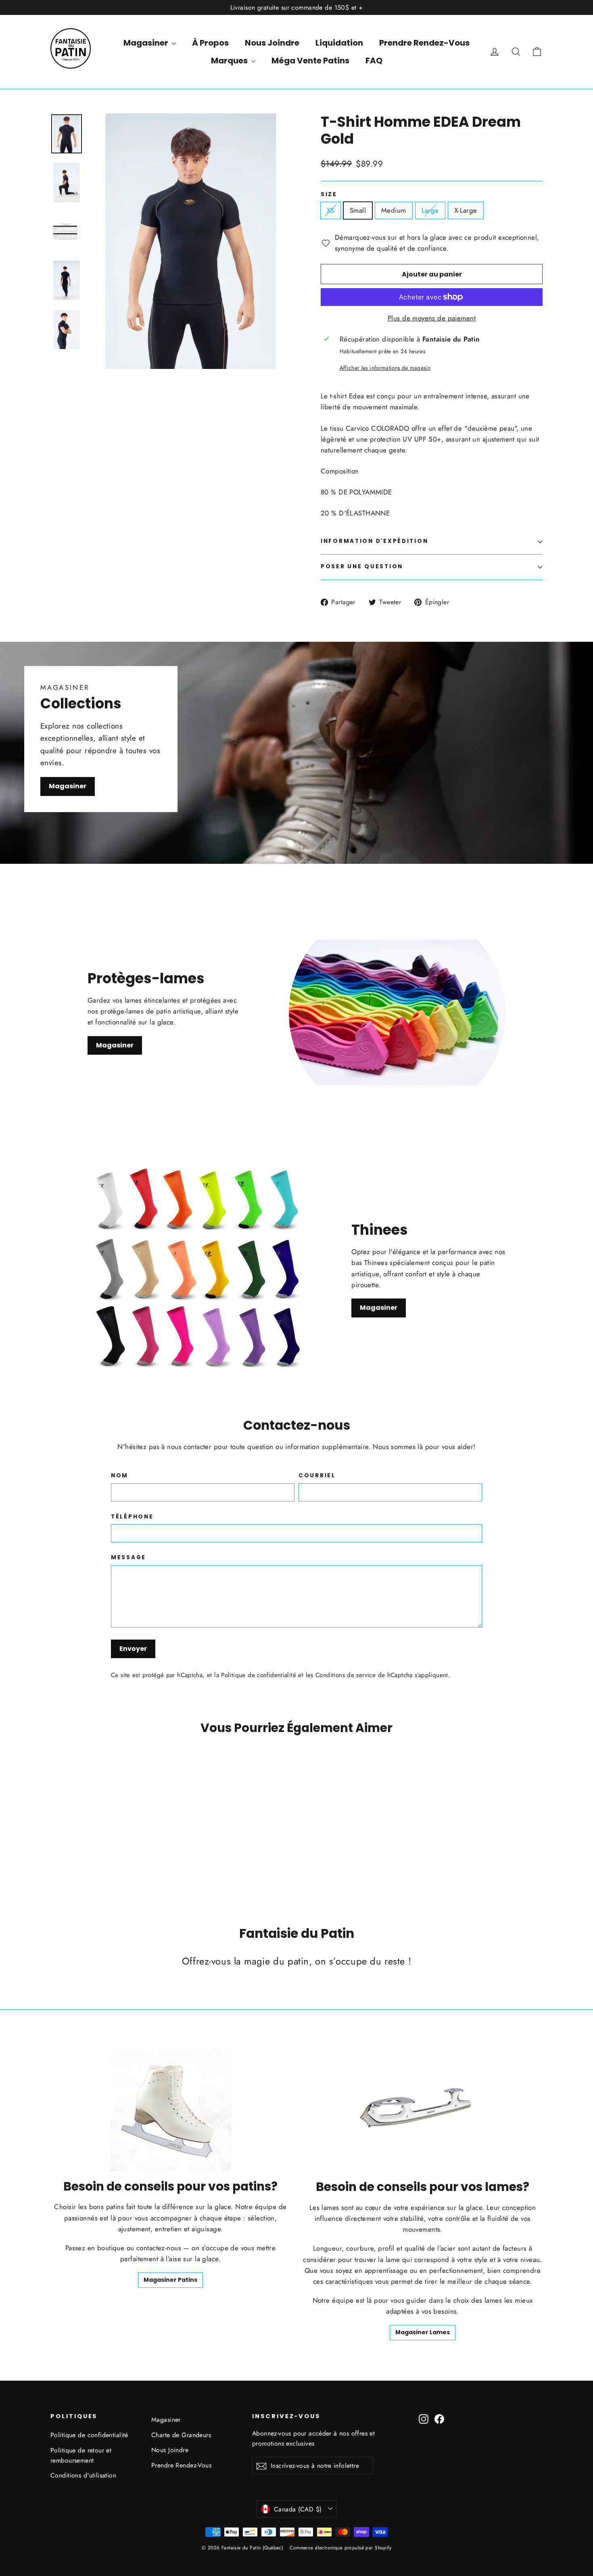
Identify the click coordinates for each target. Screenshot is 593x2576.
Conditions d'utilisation (83, 2475)
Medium (394, 210)
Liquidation (339, 43)
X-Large (466, 210)
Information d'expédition (374, 541)
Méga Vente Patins (310, 61)
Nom (120, 1476)
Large (430, 210)
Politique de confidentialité (259, 1675)
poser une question (362, 567)
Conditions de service (346, 1675)
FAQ (374, 61)
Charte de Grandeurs (181, 2435)
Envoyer (133, 1649)
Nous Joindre (272, 43)
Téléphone (132, 1517)
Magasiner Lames (423, 2332)
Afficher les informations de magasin (385, 368)
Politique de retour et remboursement (81, 2455)
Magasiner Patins (170, 2280)
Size (329, 195)
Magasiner (147, 43)
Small (358, 210)
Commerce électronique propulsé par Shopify (340, 2548)
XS (331, 210)
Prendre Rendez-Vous (424, 43)
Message (128, 1558)
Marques (230, 61)
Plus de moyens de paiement (432, 318)
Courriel (317, 1476)
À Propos (210, 43)
